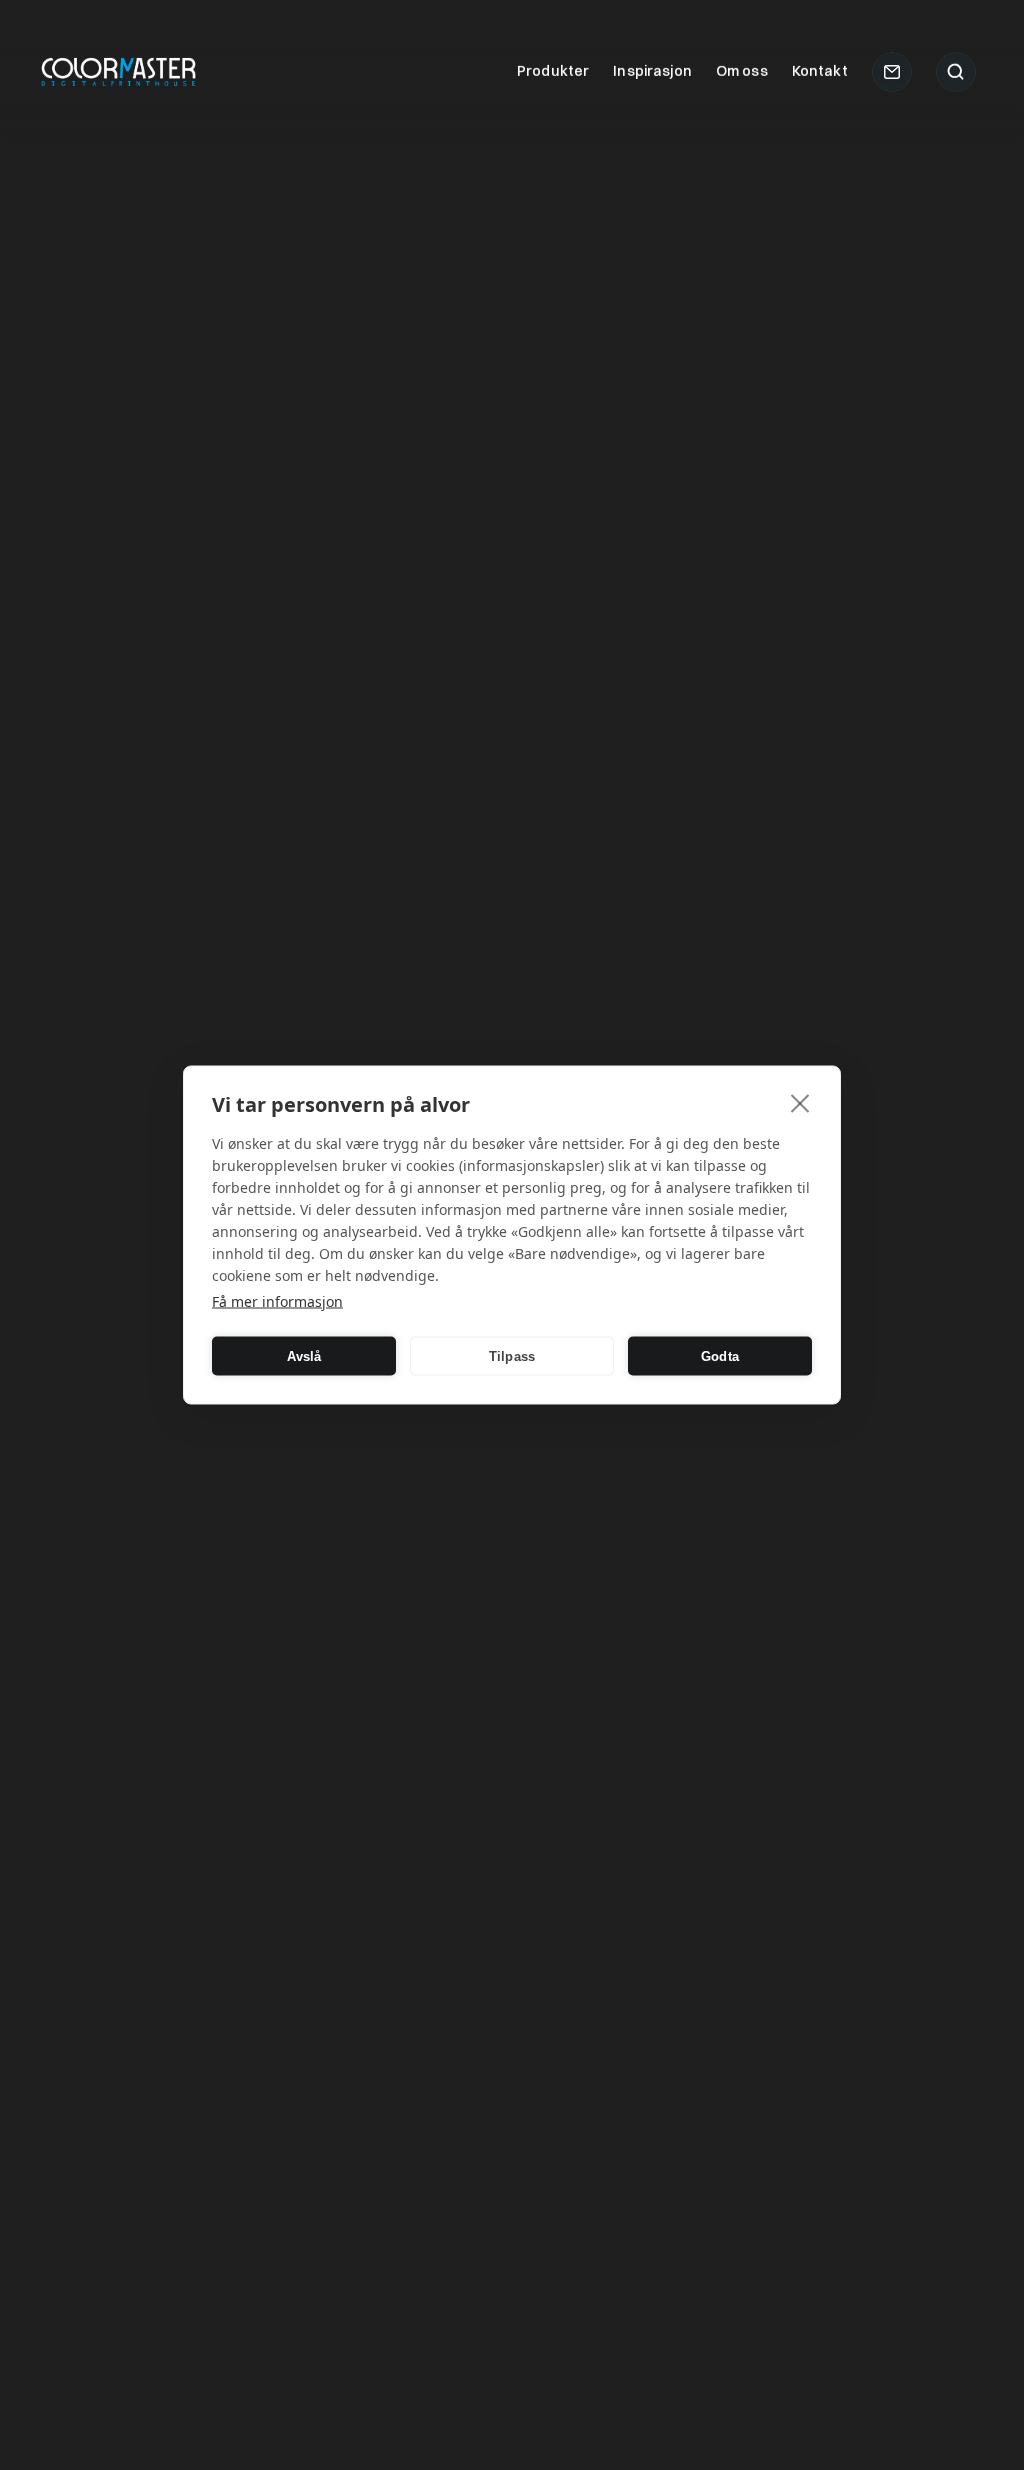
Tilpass (512, 1355)
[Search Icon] (956, 72)
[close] (800, 1103)
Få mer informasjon (277, 1301)
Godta (720, 1355)
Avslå (304, 1355)
